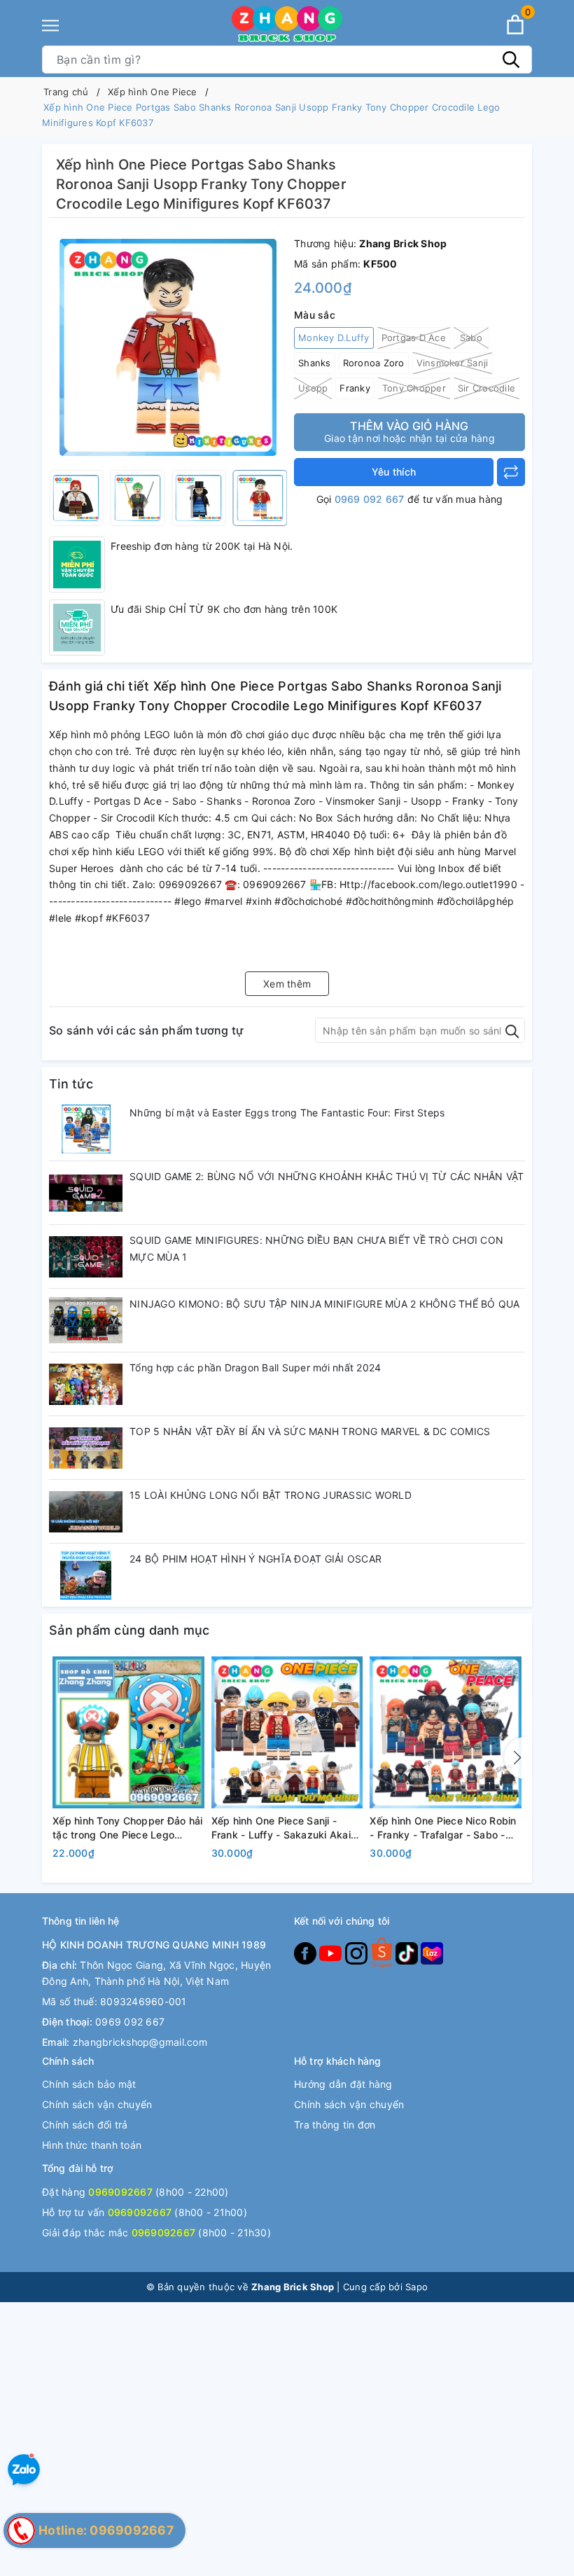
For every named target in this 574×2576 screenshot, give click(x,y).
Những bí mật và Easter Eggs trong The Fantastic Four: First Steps (287, 1113)
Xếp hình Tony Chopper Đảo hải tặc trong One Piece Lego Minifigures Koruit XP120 (127, 1828)
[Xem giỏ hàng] (515, 25)
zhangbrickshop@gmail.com (140, 2042)
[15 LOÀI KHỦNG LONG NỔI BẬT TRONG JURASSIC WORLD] (86, 1511)
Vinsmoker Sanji (453, 363)
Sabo (471, 338)
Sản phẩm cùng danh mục (129, 1630)
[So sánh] (511, 472)
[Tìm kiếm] (511, 60)
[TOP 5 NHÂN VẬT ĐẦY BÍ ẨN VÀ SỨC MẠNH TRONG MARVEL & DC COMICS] (86, 1448)
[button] (514, 1758)
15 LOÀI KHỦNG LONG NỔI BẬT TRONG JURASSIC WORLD (271, 1495)
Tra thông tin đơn (335, 2125)
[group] (168, 347)
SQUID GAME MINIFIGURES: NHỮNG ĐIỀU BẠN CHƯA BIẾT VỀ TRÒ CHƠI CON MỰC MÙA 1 (316, 1248)
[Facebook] (307, 1952)
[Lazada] (432, 1952)
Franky (355, 388)
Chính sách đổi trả (85, 2125)
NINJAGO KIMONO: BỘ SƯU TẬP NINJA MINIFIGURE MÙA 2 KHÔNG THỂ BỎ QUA (325, 1304)
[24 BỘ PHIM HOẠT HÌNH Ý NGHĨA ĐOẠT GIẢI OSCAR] (86, 1575)
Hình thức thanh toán (92, 2145)
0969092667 (120, 2192)
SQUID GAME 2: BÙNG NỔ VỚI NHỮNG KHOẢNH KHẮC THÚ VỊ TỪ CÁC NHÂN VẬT (327, 1176)
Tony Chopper (414, 388)
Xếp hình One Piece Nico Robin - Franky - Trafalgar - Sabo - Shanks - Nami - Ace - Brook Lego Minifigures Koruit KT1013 (444, 1828)
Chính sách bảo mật (89, 2084)
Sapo (416, 2287)
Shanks (315, 363)
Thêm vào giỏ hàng (409, 431)
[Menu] (50, 26)
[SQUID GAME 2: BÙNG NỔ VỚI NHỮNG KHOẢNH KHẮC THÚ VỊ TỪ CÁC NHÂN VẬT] (86, 1193)
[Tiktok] (408, 1952)
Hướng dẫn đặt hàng (343, 2084)
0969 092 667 (370, 499)
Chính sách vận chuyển (97, 2104)
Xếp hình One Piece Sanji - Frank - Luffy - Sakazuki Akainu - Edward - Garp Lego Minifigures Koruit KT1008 (287, 1828)
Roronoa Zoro (374, 363)
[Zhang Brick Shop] (287, 25)
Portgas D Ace (414, 338)
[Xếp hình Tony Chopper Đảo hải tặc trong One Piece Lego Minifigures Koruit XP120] (128, 1732)
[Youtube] (332, 1952)
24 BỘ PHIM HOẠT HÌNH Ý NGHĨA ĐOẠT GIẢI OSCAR (255, 1559)
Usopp (313, 388)
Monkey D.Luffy (334, 338)
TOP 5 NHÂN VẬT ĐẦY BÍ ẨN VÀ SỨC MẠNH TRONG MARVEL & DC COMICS (310, 1431)
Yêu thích (394, 472)
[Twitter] (383, 1952)
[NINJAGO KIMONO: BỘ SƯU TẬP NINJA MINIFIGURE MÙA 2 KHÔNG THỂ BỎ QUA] (86, 1320)
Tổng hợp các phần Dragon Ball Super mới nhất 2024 (255, 1367)
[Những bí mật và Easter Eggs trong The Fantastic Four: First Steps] (86, 1129)
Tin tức (71, 1084)
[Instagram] (358, 1952)
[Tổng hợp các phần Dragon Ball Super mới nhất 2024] (86, 1384)
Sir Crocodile (486, 388)
